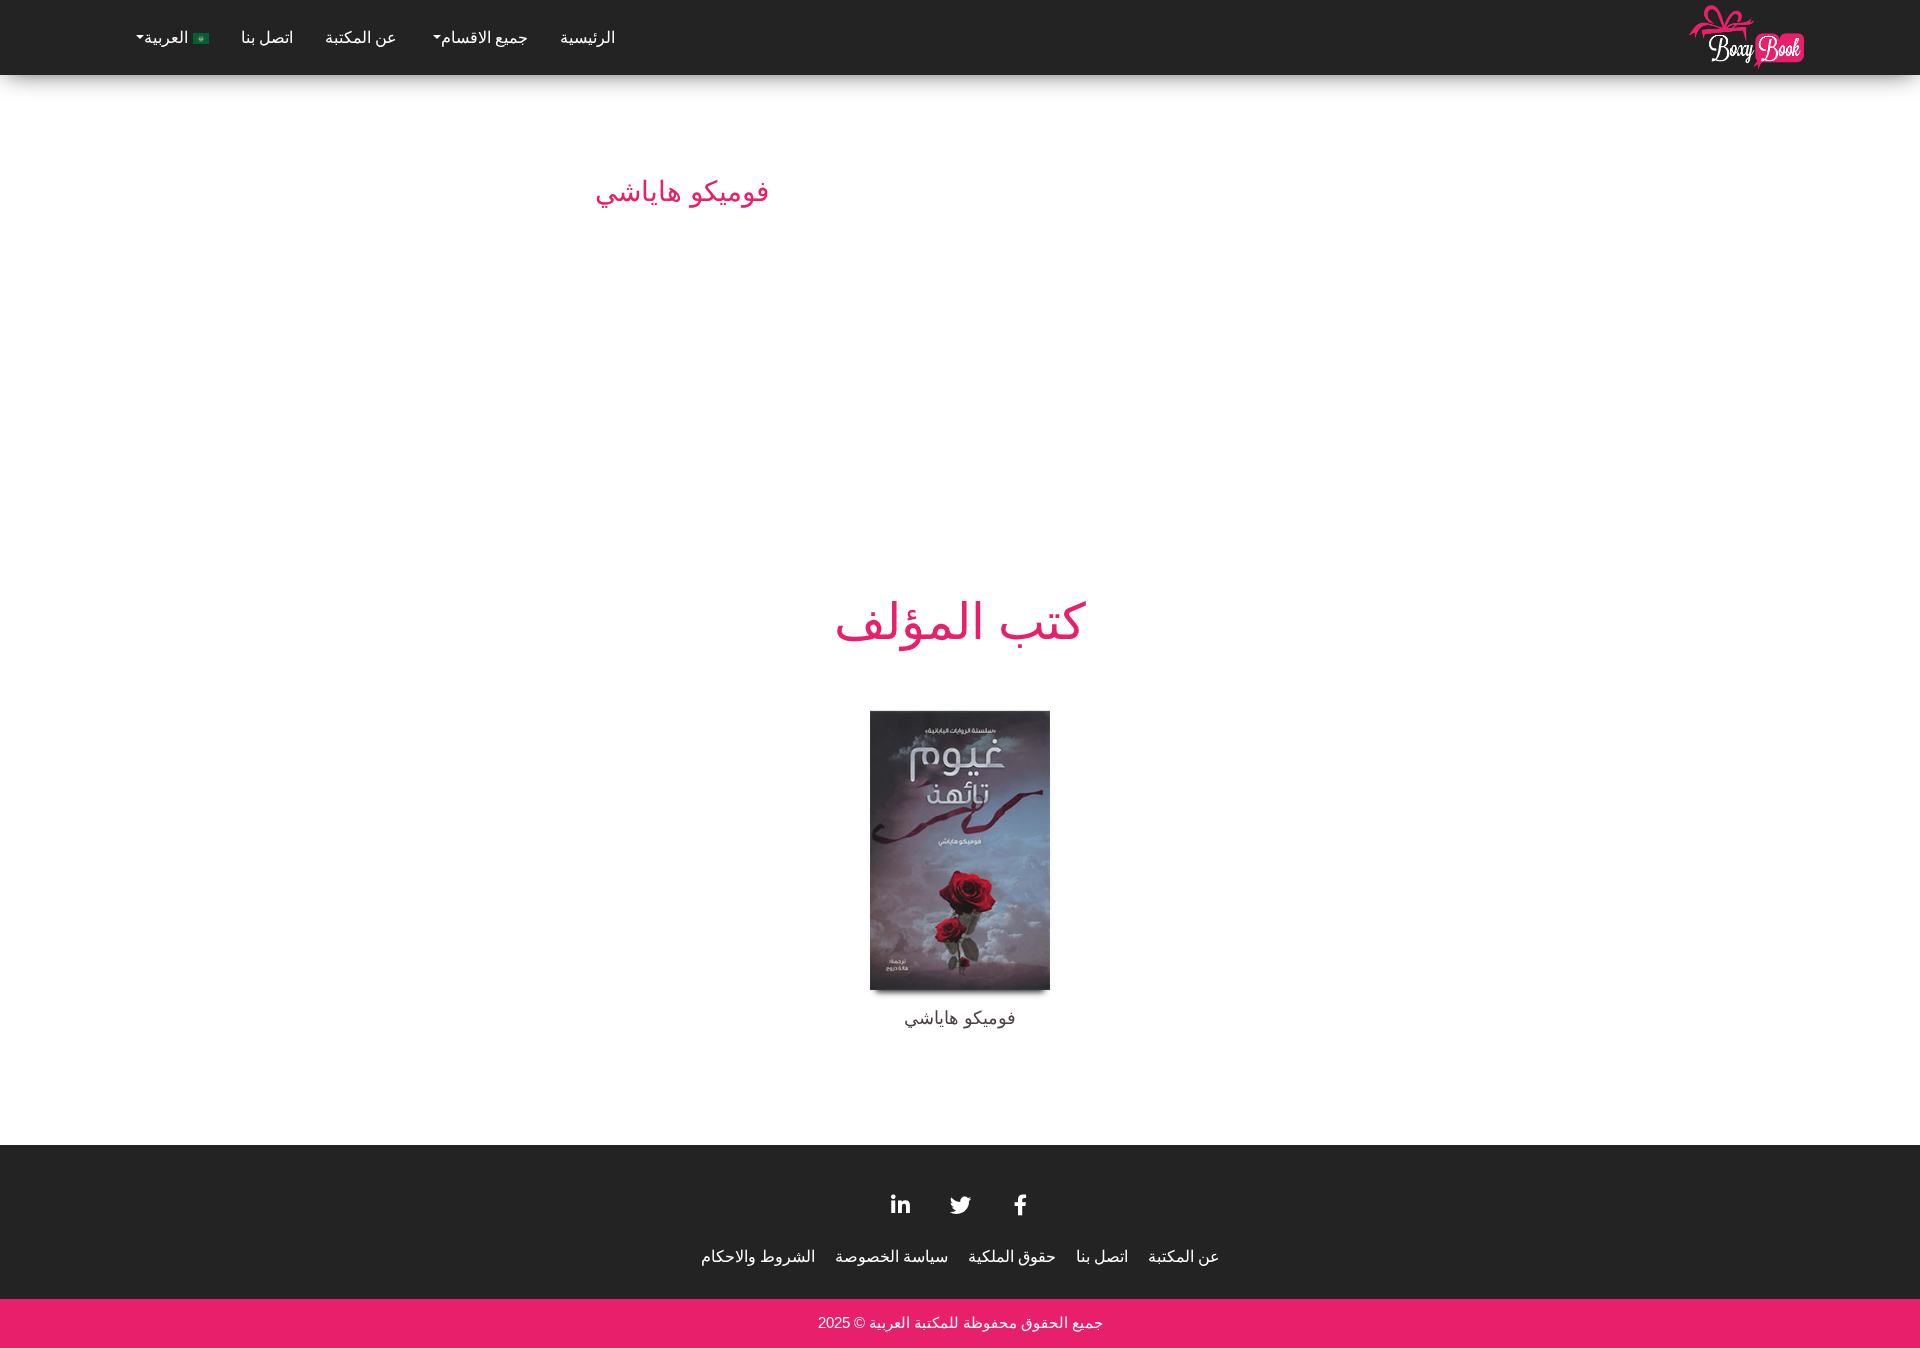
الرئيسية (587, 37)
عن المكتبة (361, 37)
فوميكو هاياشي (960, 1018)
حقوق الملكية (1012, 1256)
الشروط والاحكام (758, 1256)
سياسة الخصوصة (891, 1256)
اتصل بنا (267, 37)
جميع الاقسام (484, 37)
